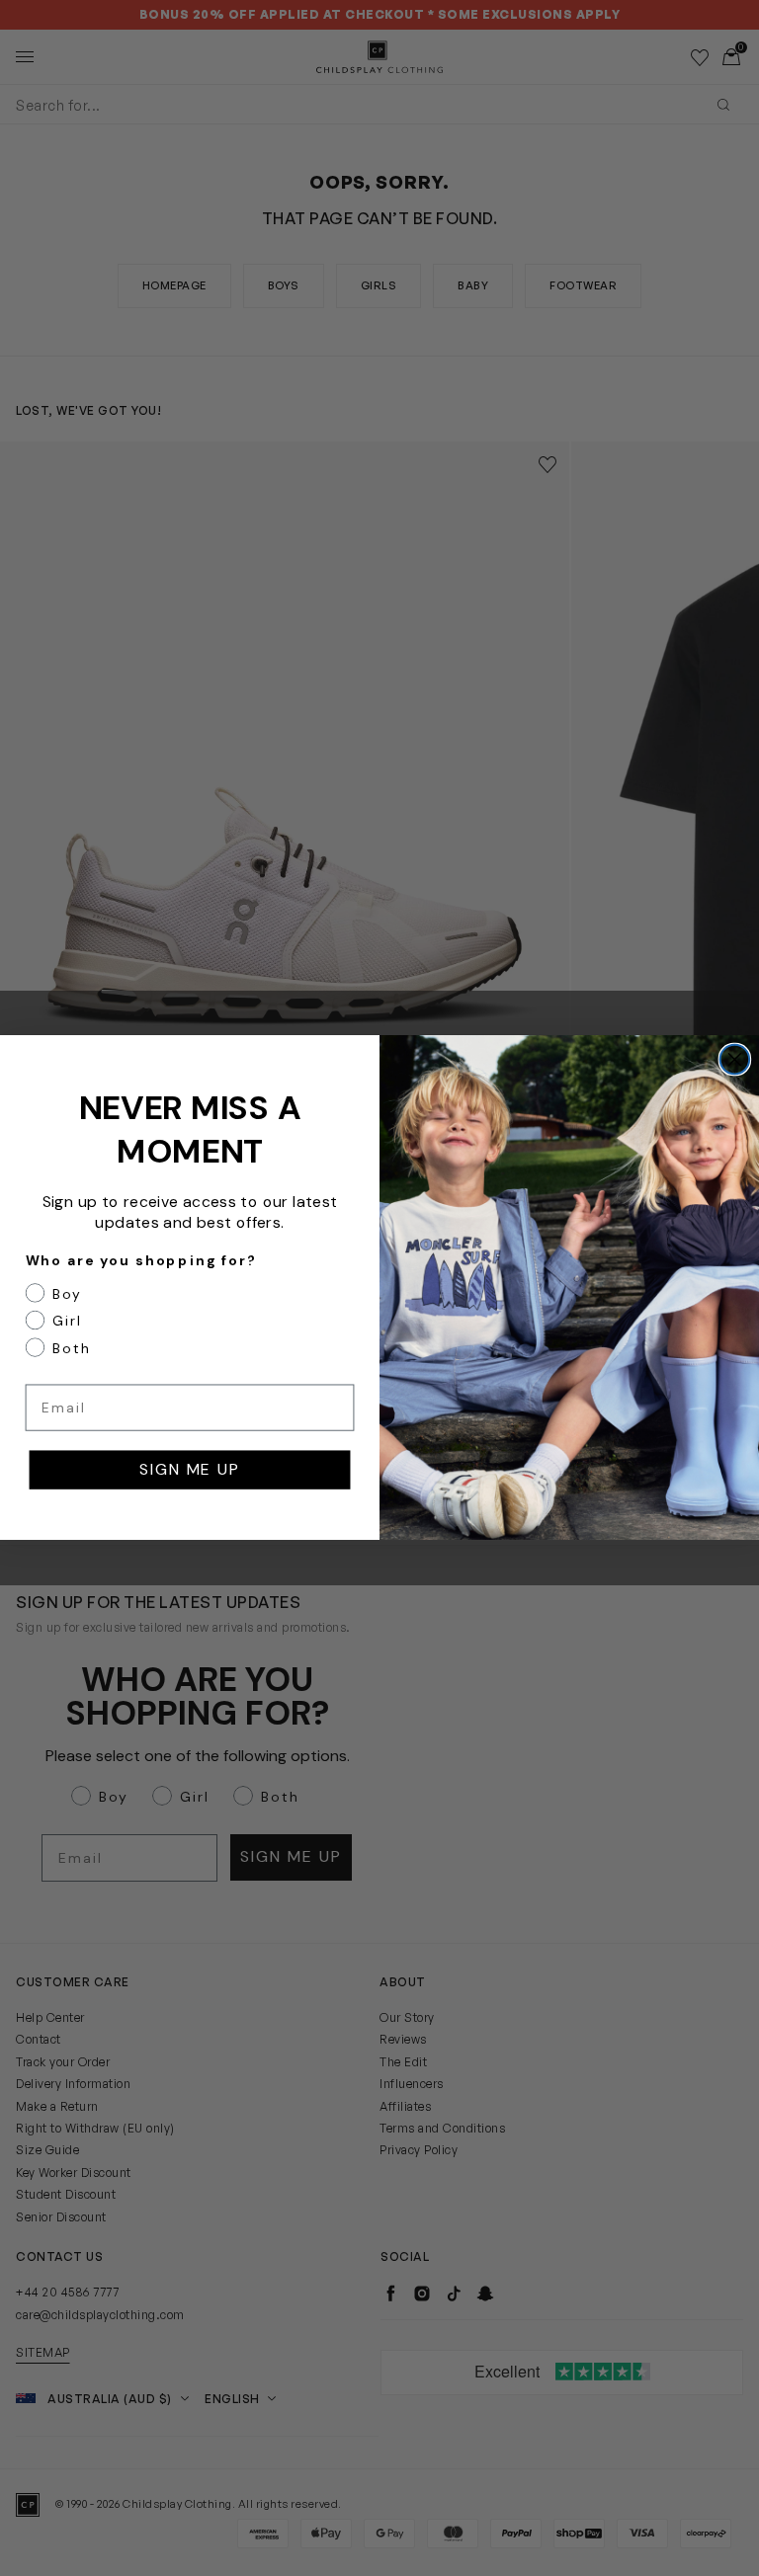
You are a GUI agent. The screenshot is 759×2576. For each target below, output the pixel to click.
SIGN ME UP (189, 1470)
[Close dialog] (735, 1060)
